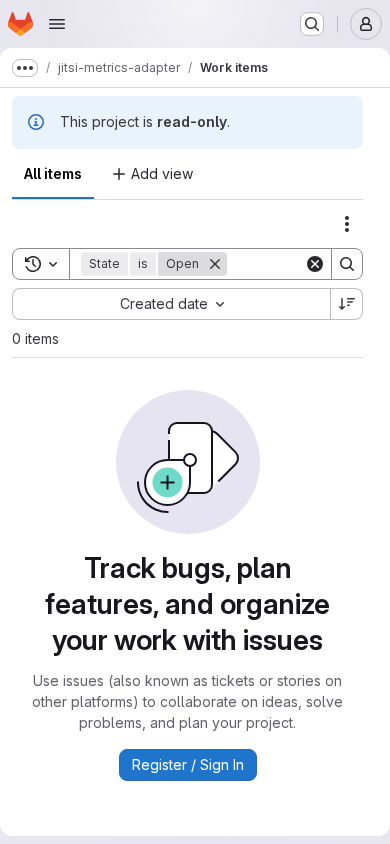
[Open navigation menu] (57, 24)
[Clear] (315, 264)
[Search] (347, 264)
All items (53, 173)
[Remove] (215, 264)
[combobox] (171, 304)
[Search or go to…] (312, 24)
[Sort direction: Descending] (347, 304)
